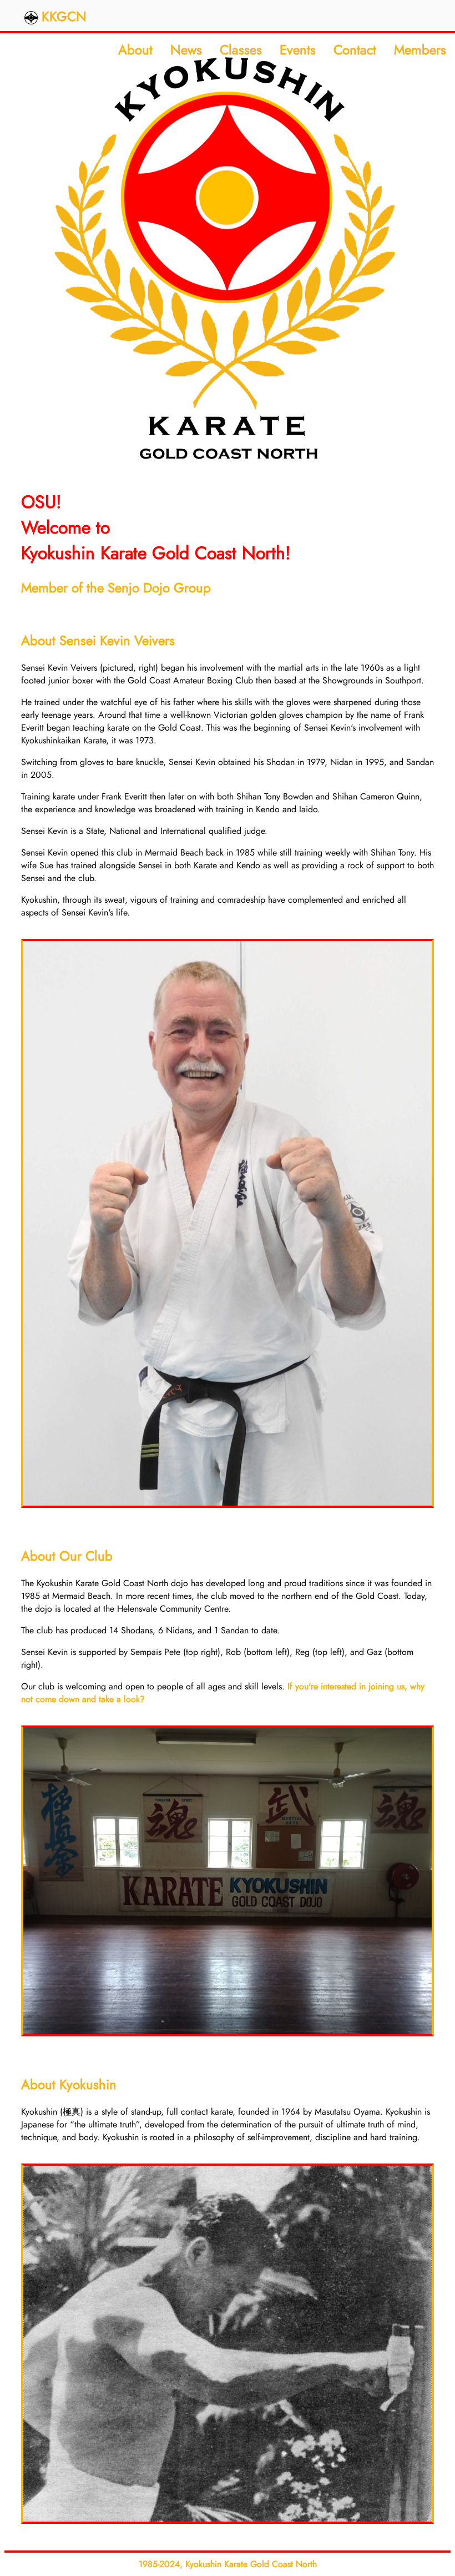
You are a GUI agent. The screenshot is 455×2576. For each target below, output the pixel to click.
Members (420, 50)
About (135, 50)
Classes (241, 50)
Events (298, 50)
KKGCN (62, 16)
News (186, 50)
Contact (355, 50)
